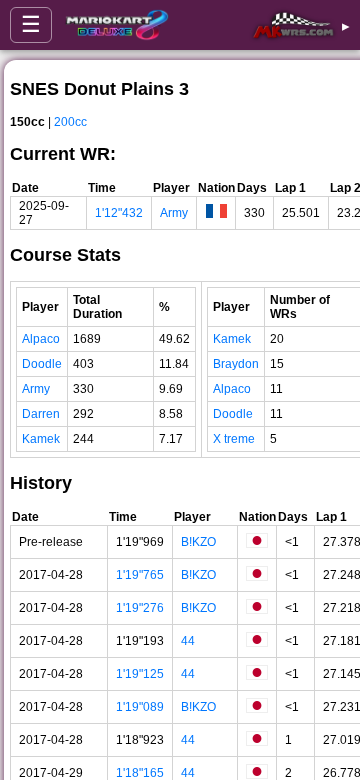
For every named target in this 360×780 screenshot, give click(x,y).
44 (188, 641)
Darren (41, 414)
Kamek (41, 439)
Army (174, 213)
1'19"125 (140, 674)
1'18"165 (140, 773)
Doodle (42, 364)
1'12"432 (119, 213)
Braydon (236, 364)
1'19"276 (140, 608)
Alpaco (41, 339)
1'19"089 (140, 707)
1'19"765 (140, 575)
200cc (70, 122)
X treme (234, 439)
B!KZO (198, 542)
